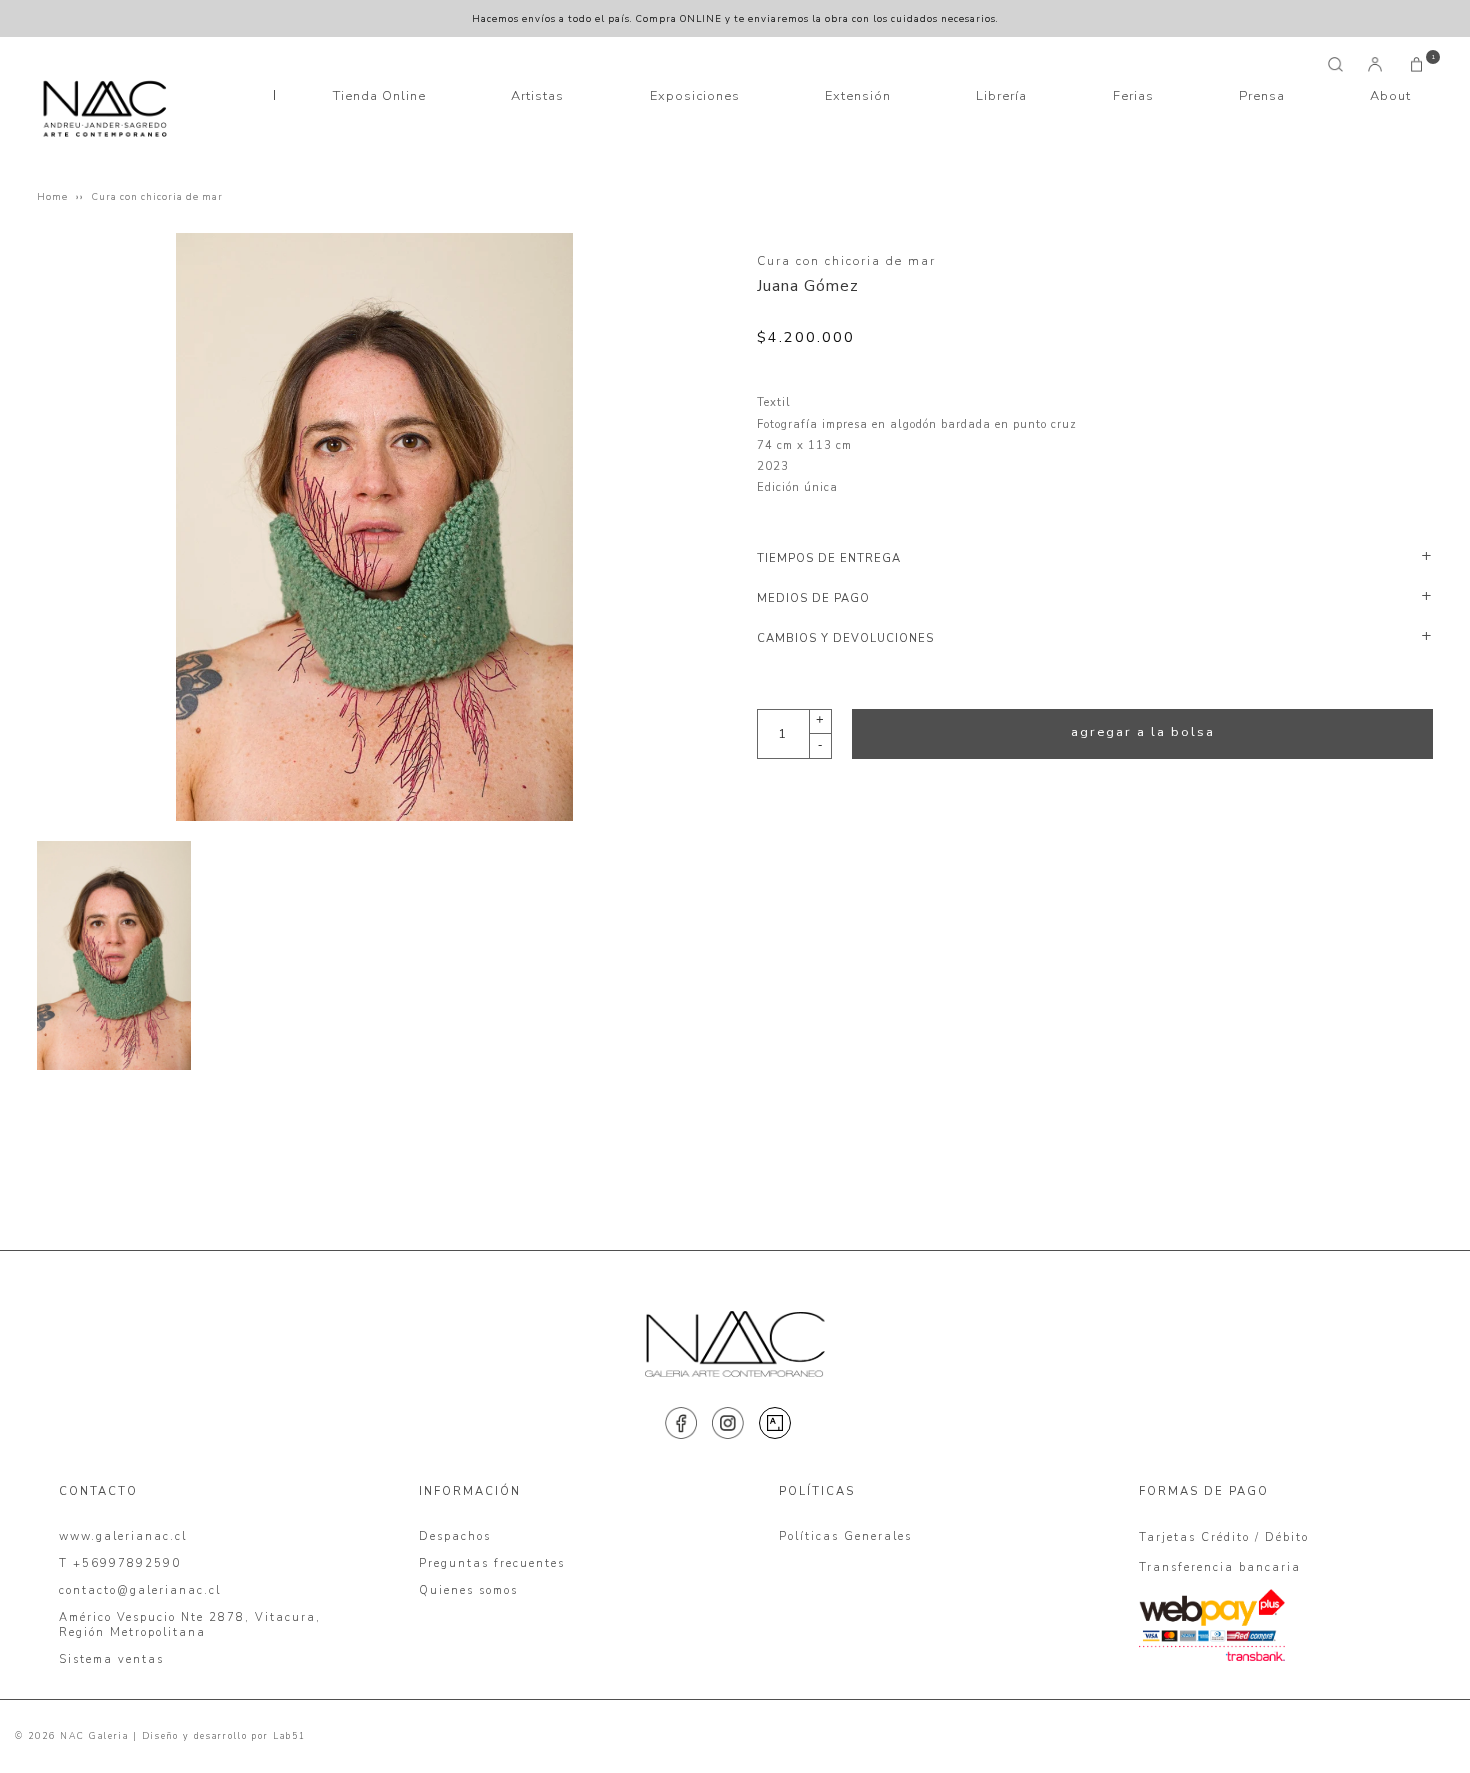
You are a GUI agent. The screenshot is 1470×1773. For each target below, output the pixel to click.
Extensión (858, 96)
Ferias (1133, 96)
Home (52, 196)
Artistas (537, 96)
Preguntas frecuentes (492, 1563)
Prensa (1262, 96)
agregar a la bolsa (1143, 732)
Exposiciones (695, 96)
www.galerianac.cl (123, 1536)
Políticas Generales (845, 1536)
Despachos (455, 1536)
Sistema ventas (111, 1659)
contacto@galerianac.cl (140, 1590)
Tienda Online (379, 96)
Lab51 (289, 1736)
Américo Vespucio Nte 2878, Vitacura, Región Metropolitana (190, 1625)
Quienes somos (468, 1590)
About (1390, 96)
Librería (1001, 96)
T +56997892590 (120, 1563)
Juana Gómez (808, 286)
